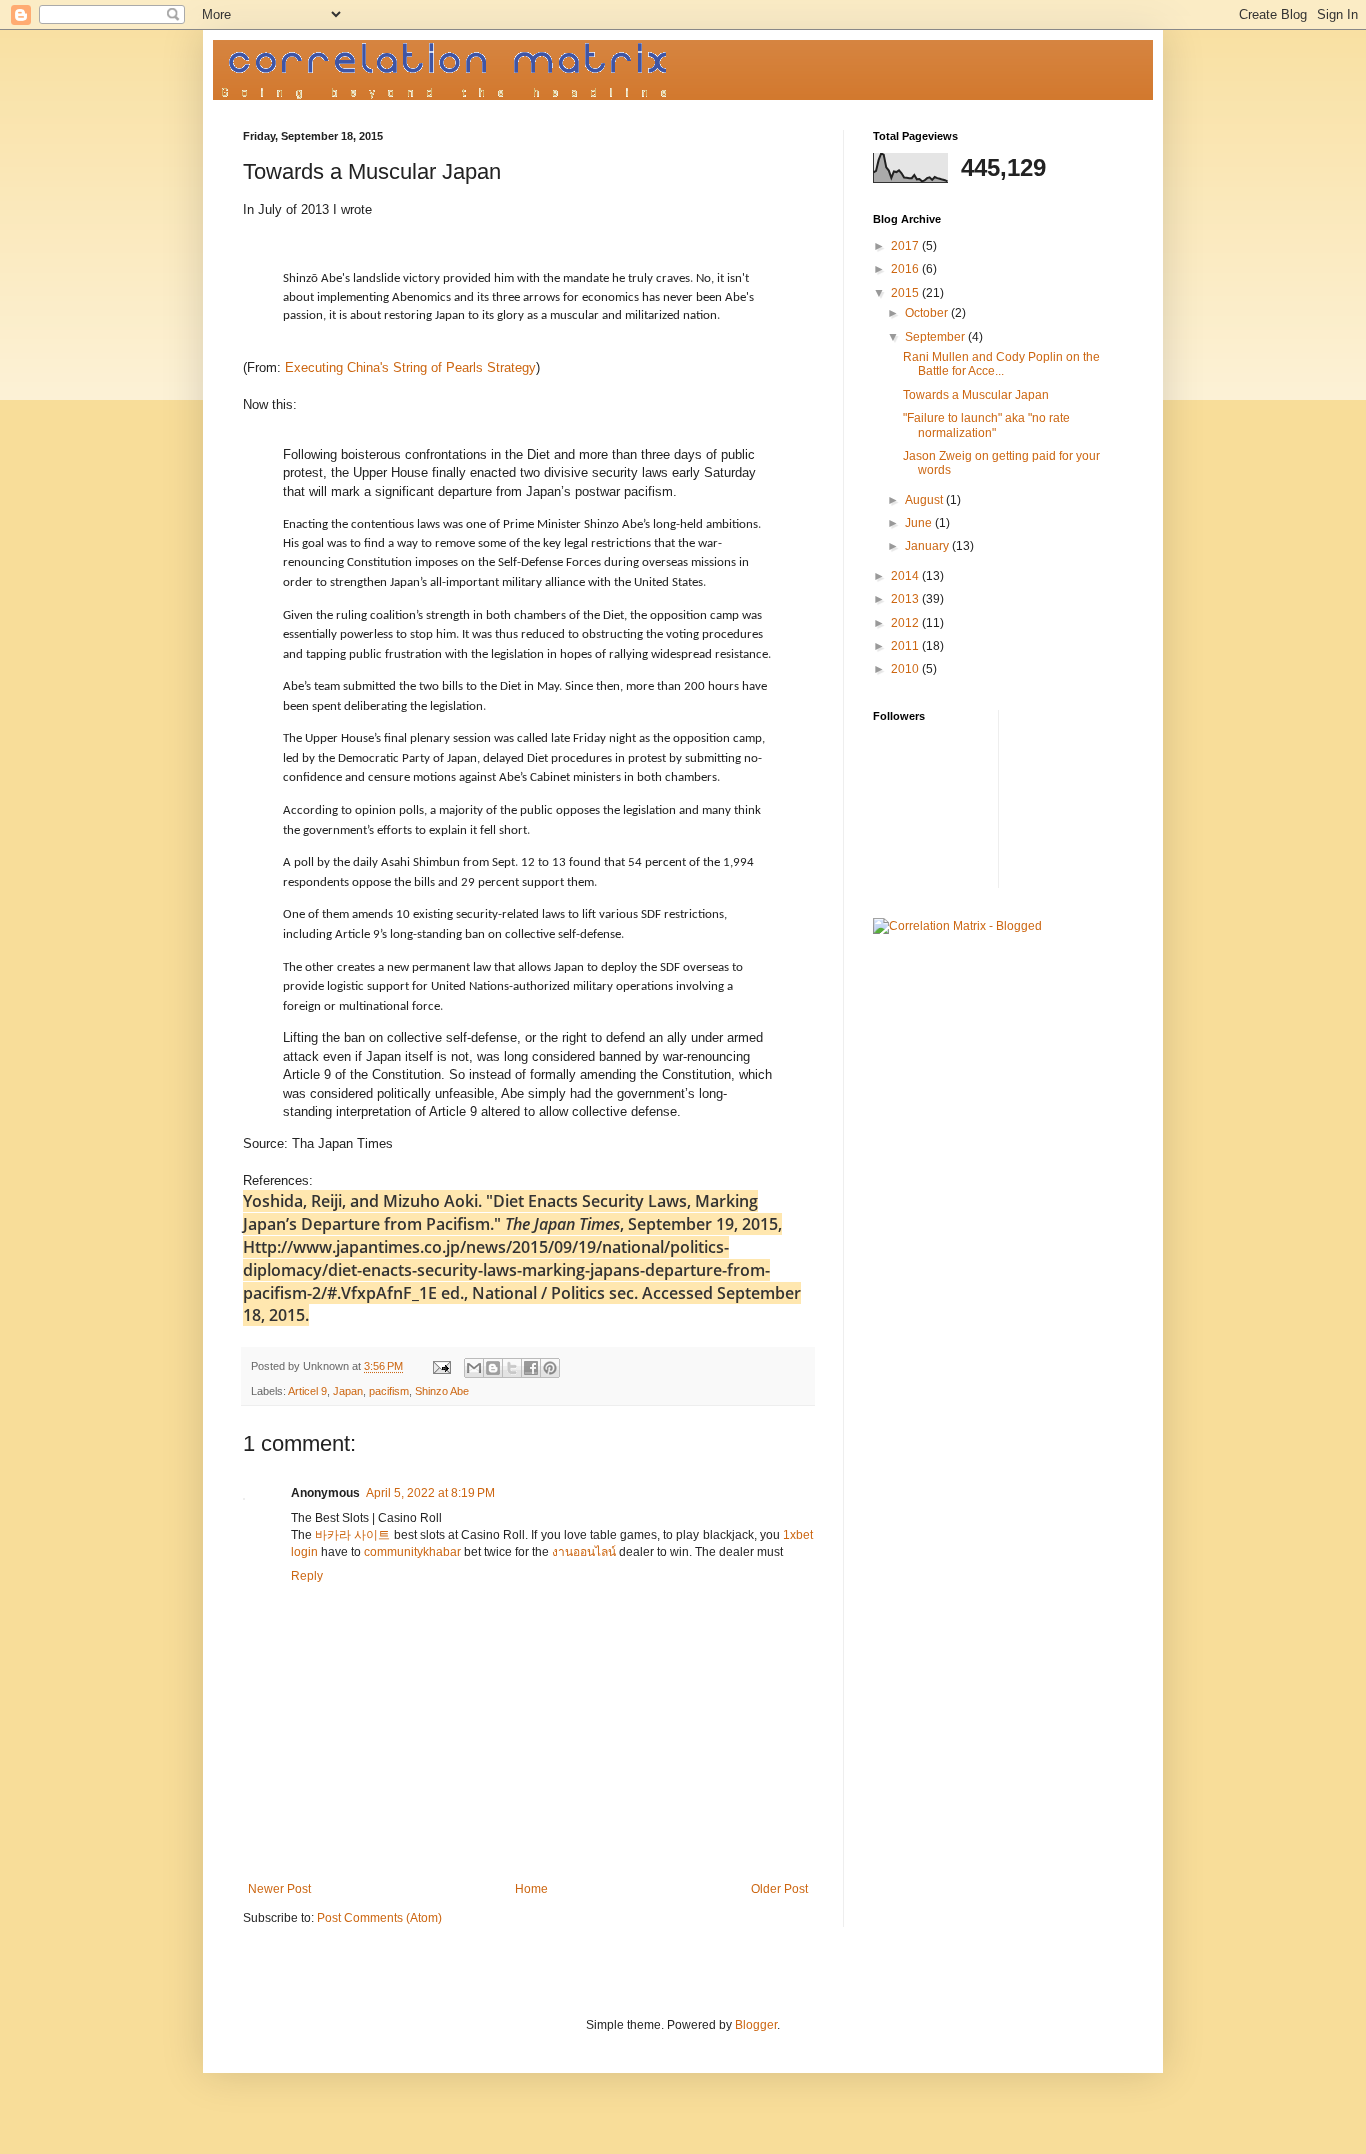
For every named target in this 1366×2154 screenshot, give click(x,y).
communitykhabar (412, 1552)
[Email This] (474, 1368)
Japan (348, 1391)
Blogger (756, 2025)
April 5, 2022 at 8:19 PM (430, 1493)
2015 (906, 293)
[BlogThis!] (493, 1368)
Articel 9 (307, 1391)
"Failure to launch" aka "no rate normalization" (986, 425)
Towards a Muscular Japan (976, 395)
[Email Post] (441, 1366)
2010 (906, 669)
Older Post (779, 1889)
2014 (906, 576)
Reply (307, 1576)
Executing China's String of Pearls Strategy (410, 367)
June (920, 523)
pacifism (389, 1391)
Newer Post (279, 1889)
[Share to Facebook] (531, 1368)
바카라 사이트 (352, 1535)
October (928, 313)
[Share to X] (512, 1368)
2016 (906, 269)
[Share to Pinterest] (550, 1368)
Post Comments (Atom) (379, 1918)
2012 (906, 623)
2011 (906, 646)
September (936, 337)
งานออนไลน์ (584, 1552)
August (925, 500)
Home (531, 1889)
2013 (906, 599)
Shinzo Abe (442, 1391)
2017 (906, 246)
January (928, 546)
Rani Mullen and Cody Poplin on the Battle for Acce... (1001, 364)
